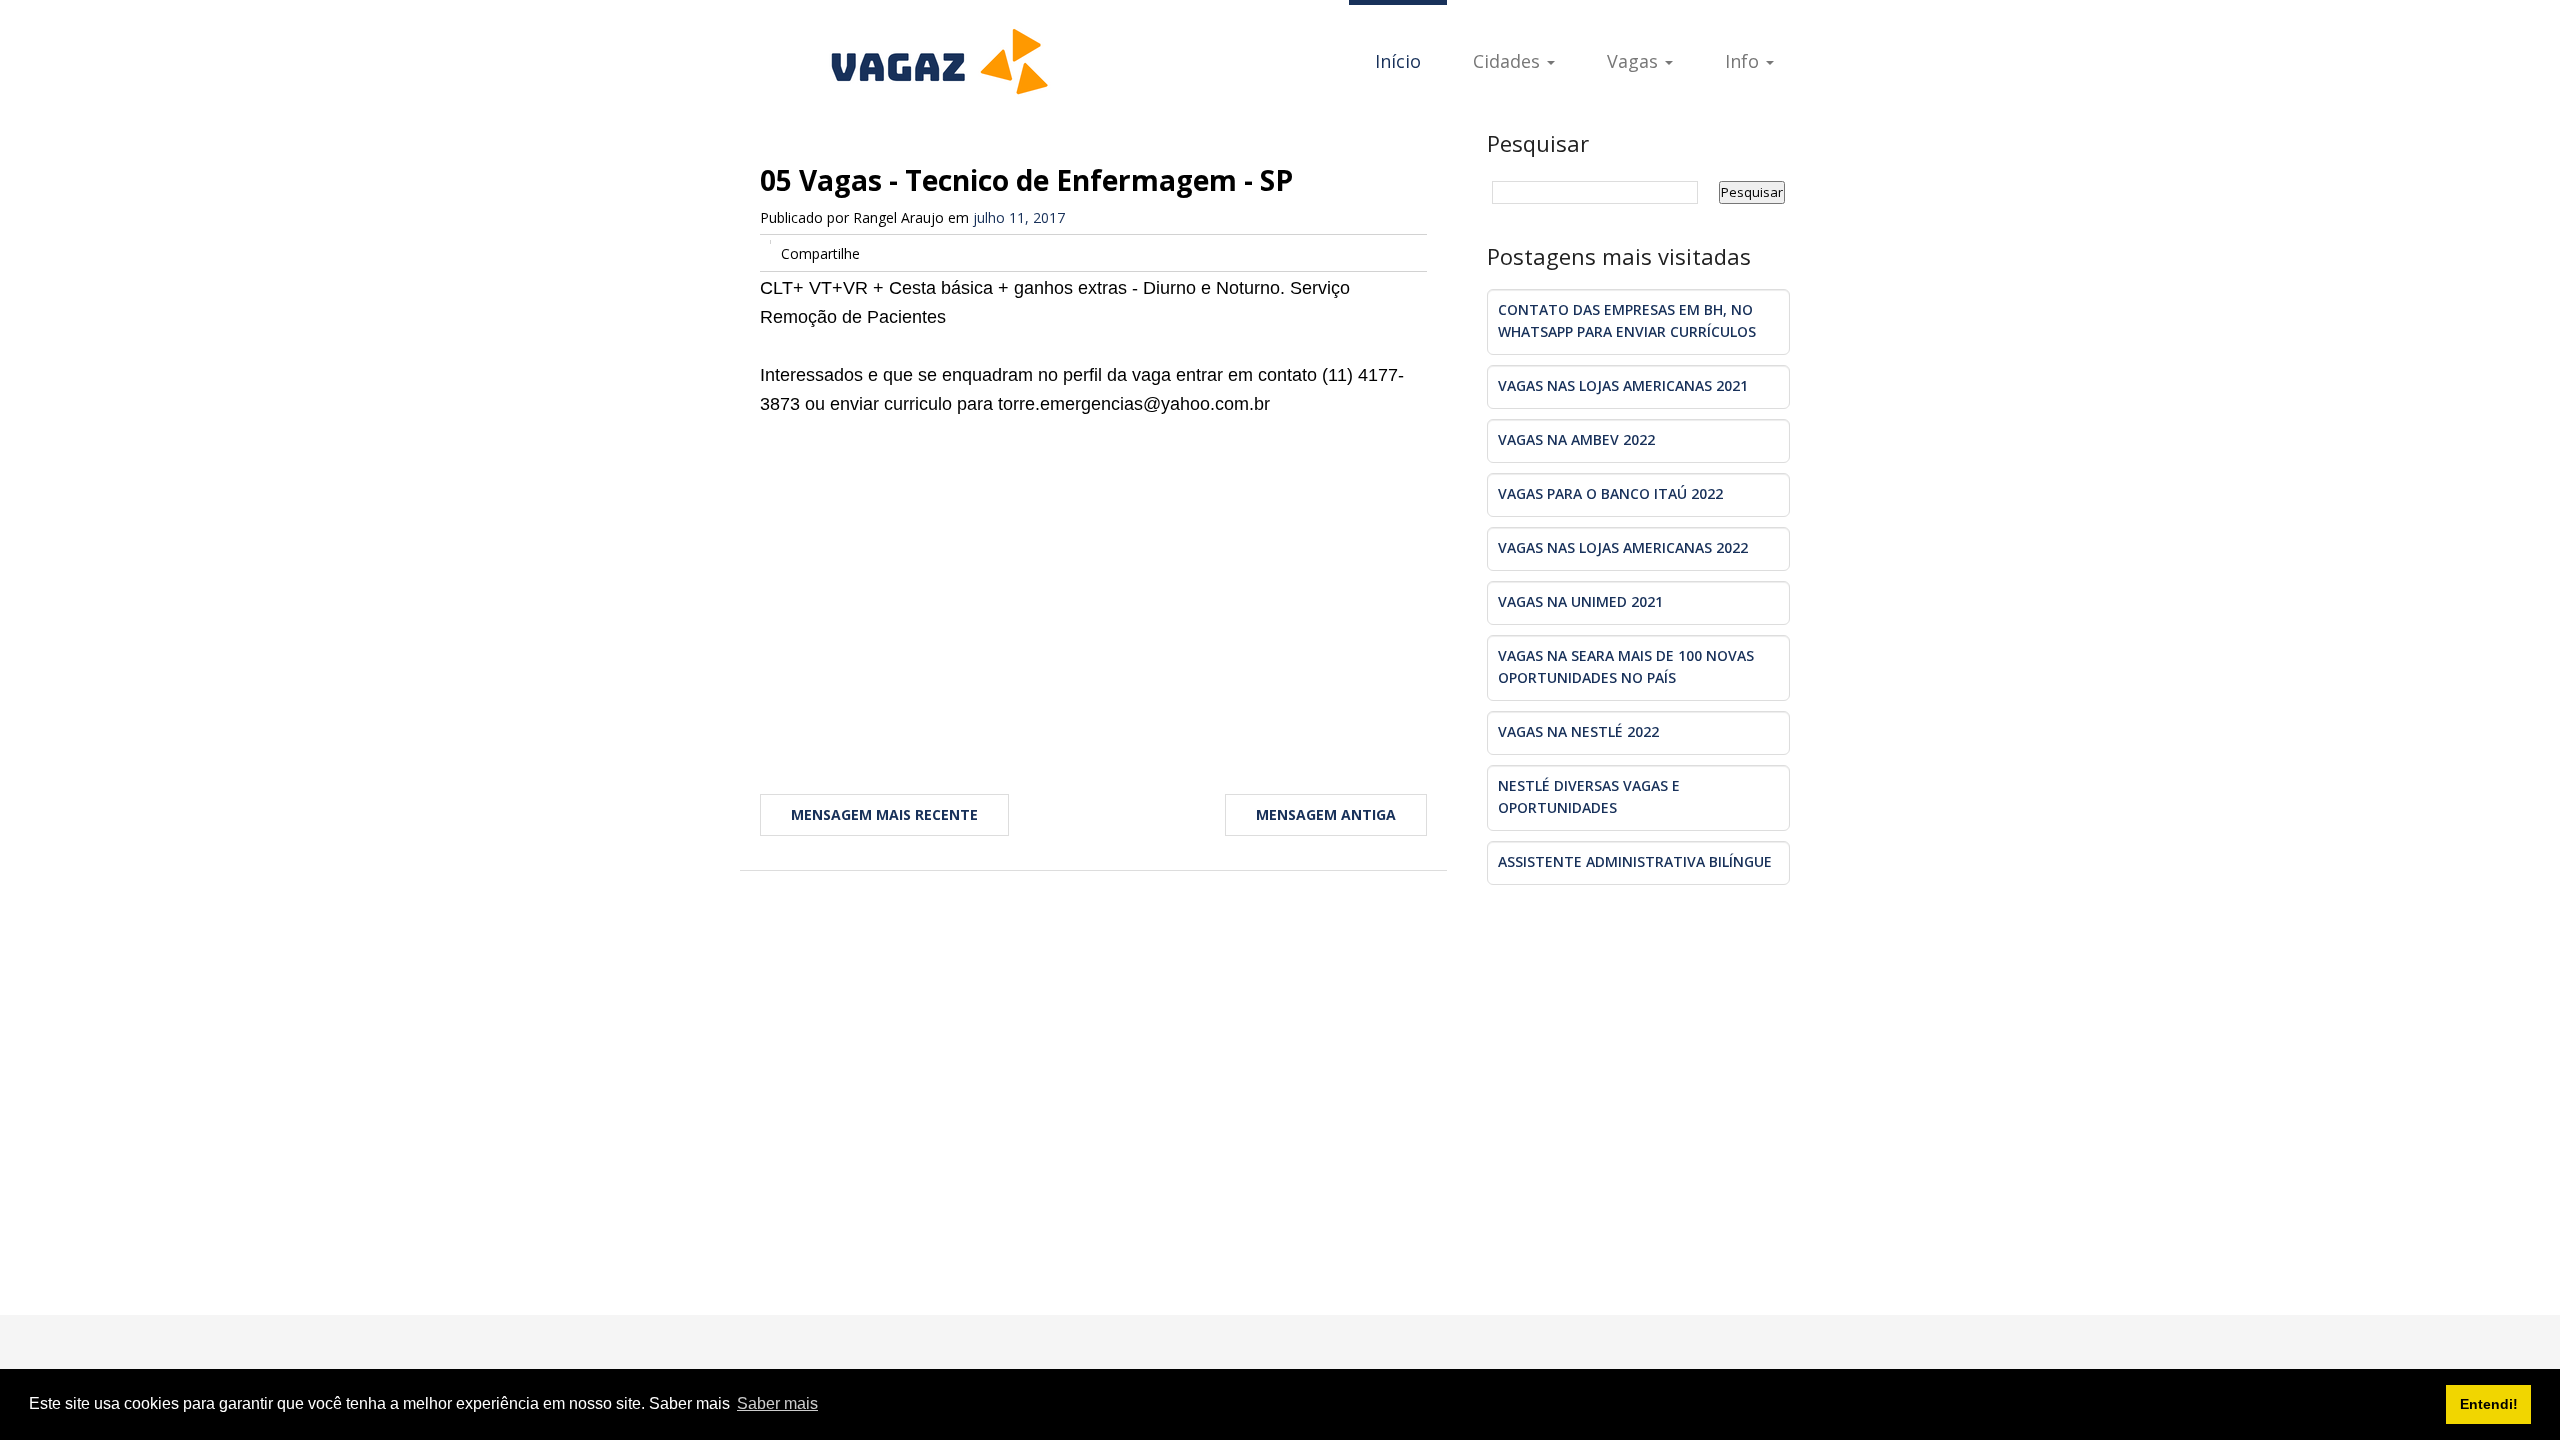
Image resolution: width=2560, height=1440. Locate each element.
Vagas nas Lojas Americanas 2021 (1623, 385)
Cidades (1509, 61)
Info (1744, 61)
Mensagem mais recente (884, 814)
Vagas (1635, 61)
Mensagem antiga (1326, 814)
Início (1398, 61)
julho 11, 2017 (1019, 217)
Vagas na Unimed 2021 (1580, 601)
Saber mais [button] (777, 1403)
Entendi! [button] (2489, 1404)
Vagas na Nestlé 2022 (1578, 731)
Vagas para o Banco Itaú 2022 (1610, 493)
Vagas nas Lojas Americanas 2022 (1623, 547)
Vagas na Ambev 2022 (1576, 439)
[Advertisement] (1093, 579)
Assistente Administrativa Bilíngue (1635, 861)
